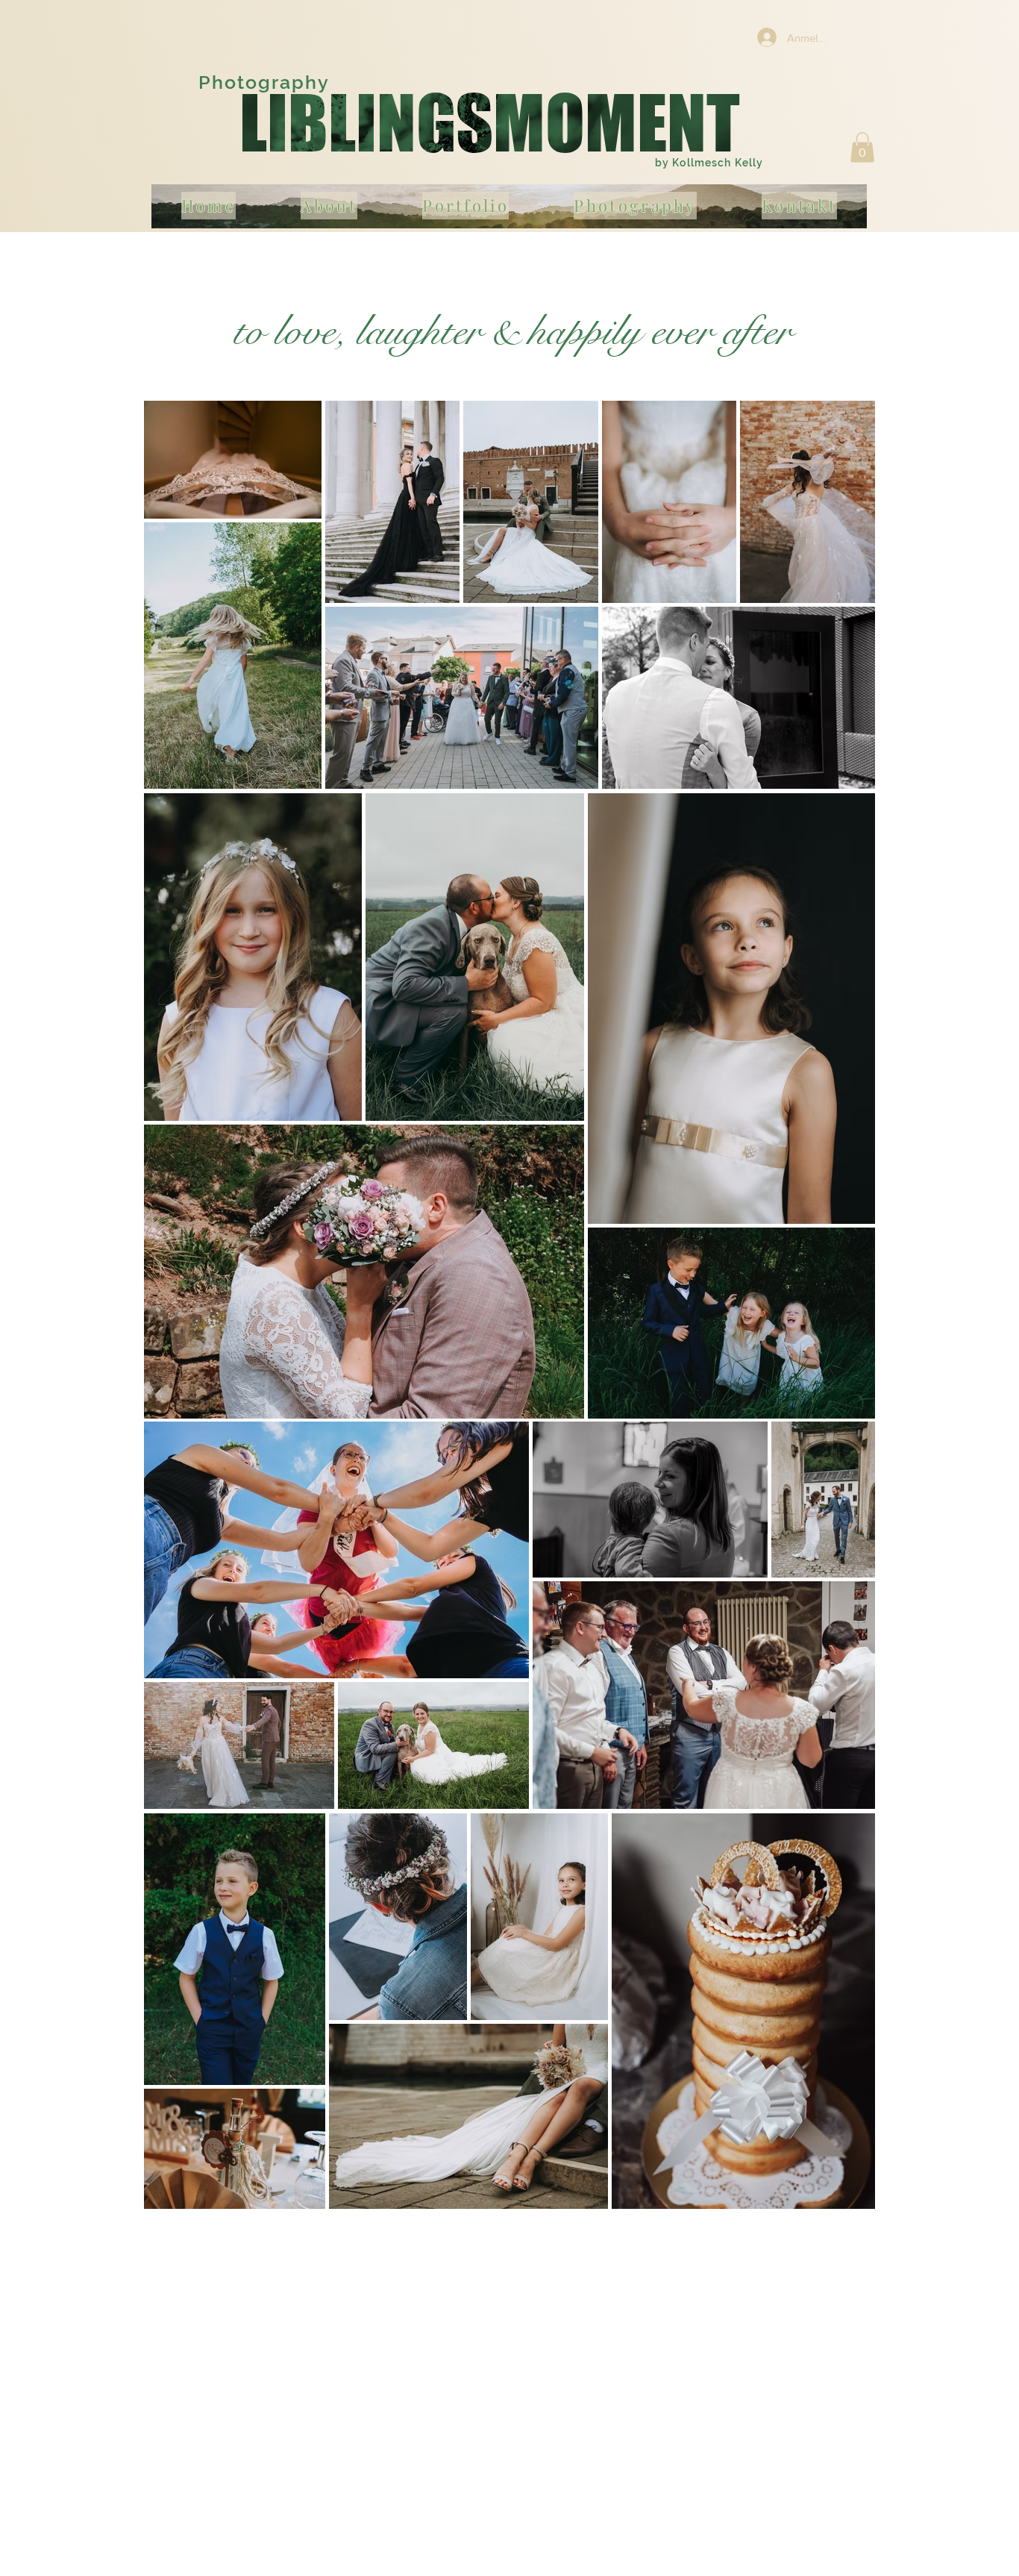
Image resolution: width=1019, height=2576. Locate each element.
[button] (862, 147)
